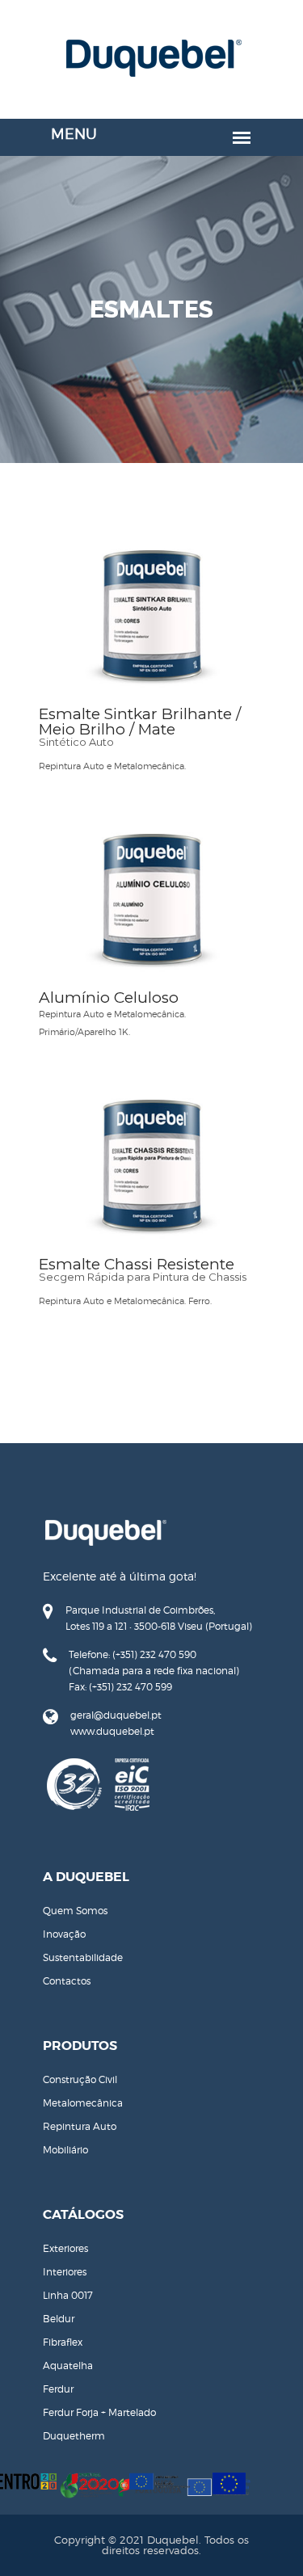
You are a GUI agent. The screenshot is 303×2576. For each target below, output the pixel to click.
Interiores (65, 2272)
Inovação (64, 1934)
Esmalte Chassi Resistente (137, 1264)
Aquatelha (68, 2366)
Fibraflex (63, 2342)
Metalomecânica (83, 2103)
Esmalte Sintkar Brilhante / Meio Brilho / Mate (140, 722)
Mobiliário (65, 2150)
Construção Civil (80, 2079)
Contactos (67, 1981)
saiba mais (151, 623)
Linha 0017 (68, 2295)
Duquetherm (74, 2436)
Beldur (59, 2319)
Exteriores (65, 2248)
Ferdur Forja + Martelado (99, 2412)
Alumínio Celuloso (109, 998)
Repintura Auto (80, 2126)
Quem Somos (75, 1911)
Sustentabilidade (83, 1957)
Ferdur (58, 2389)
